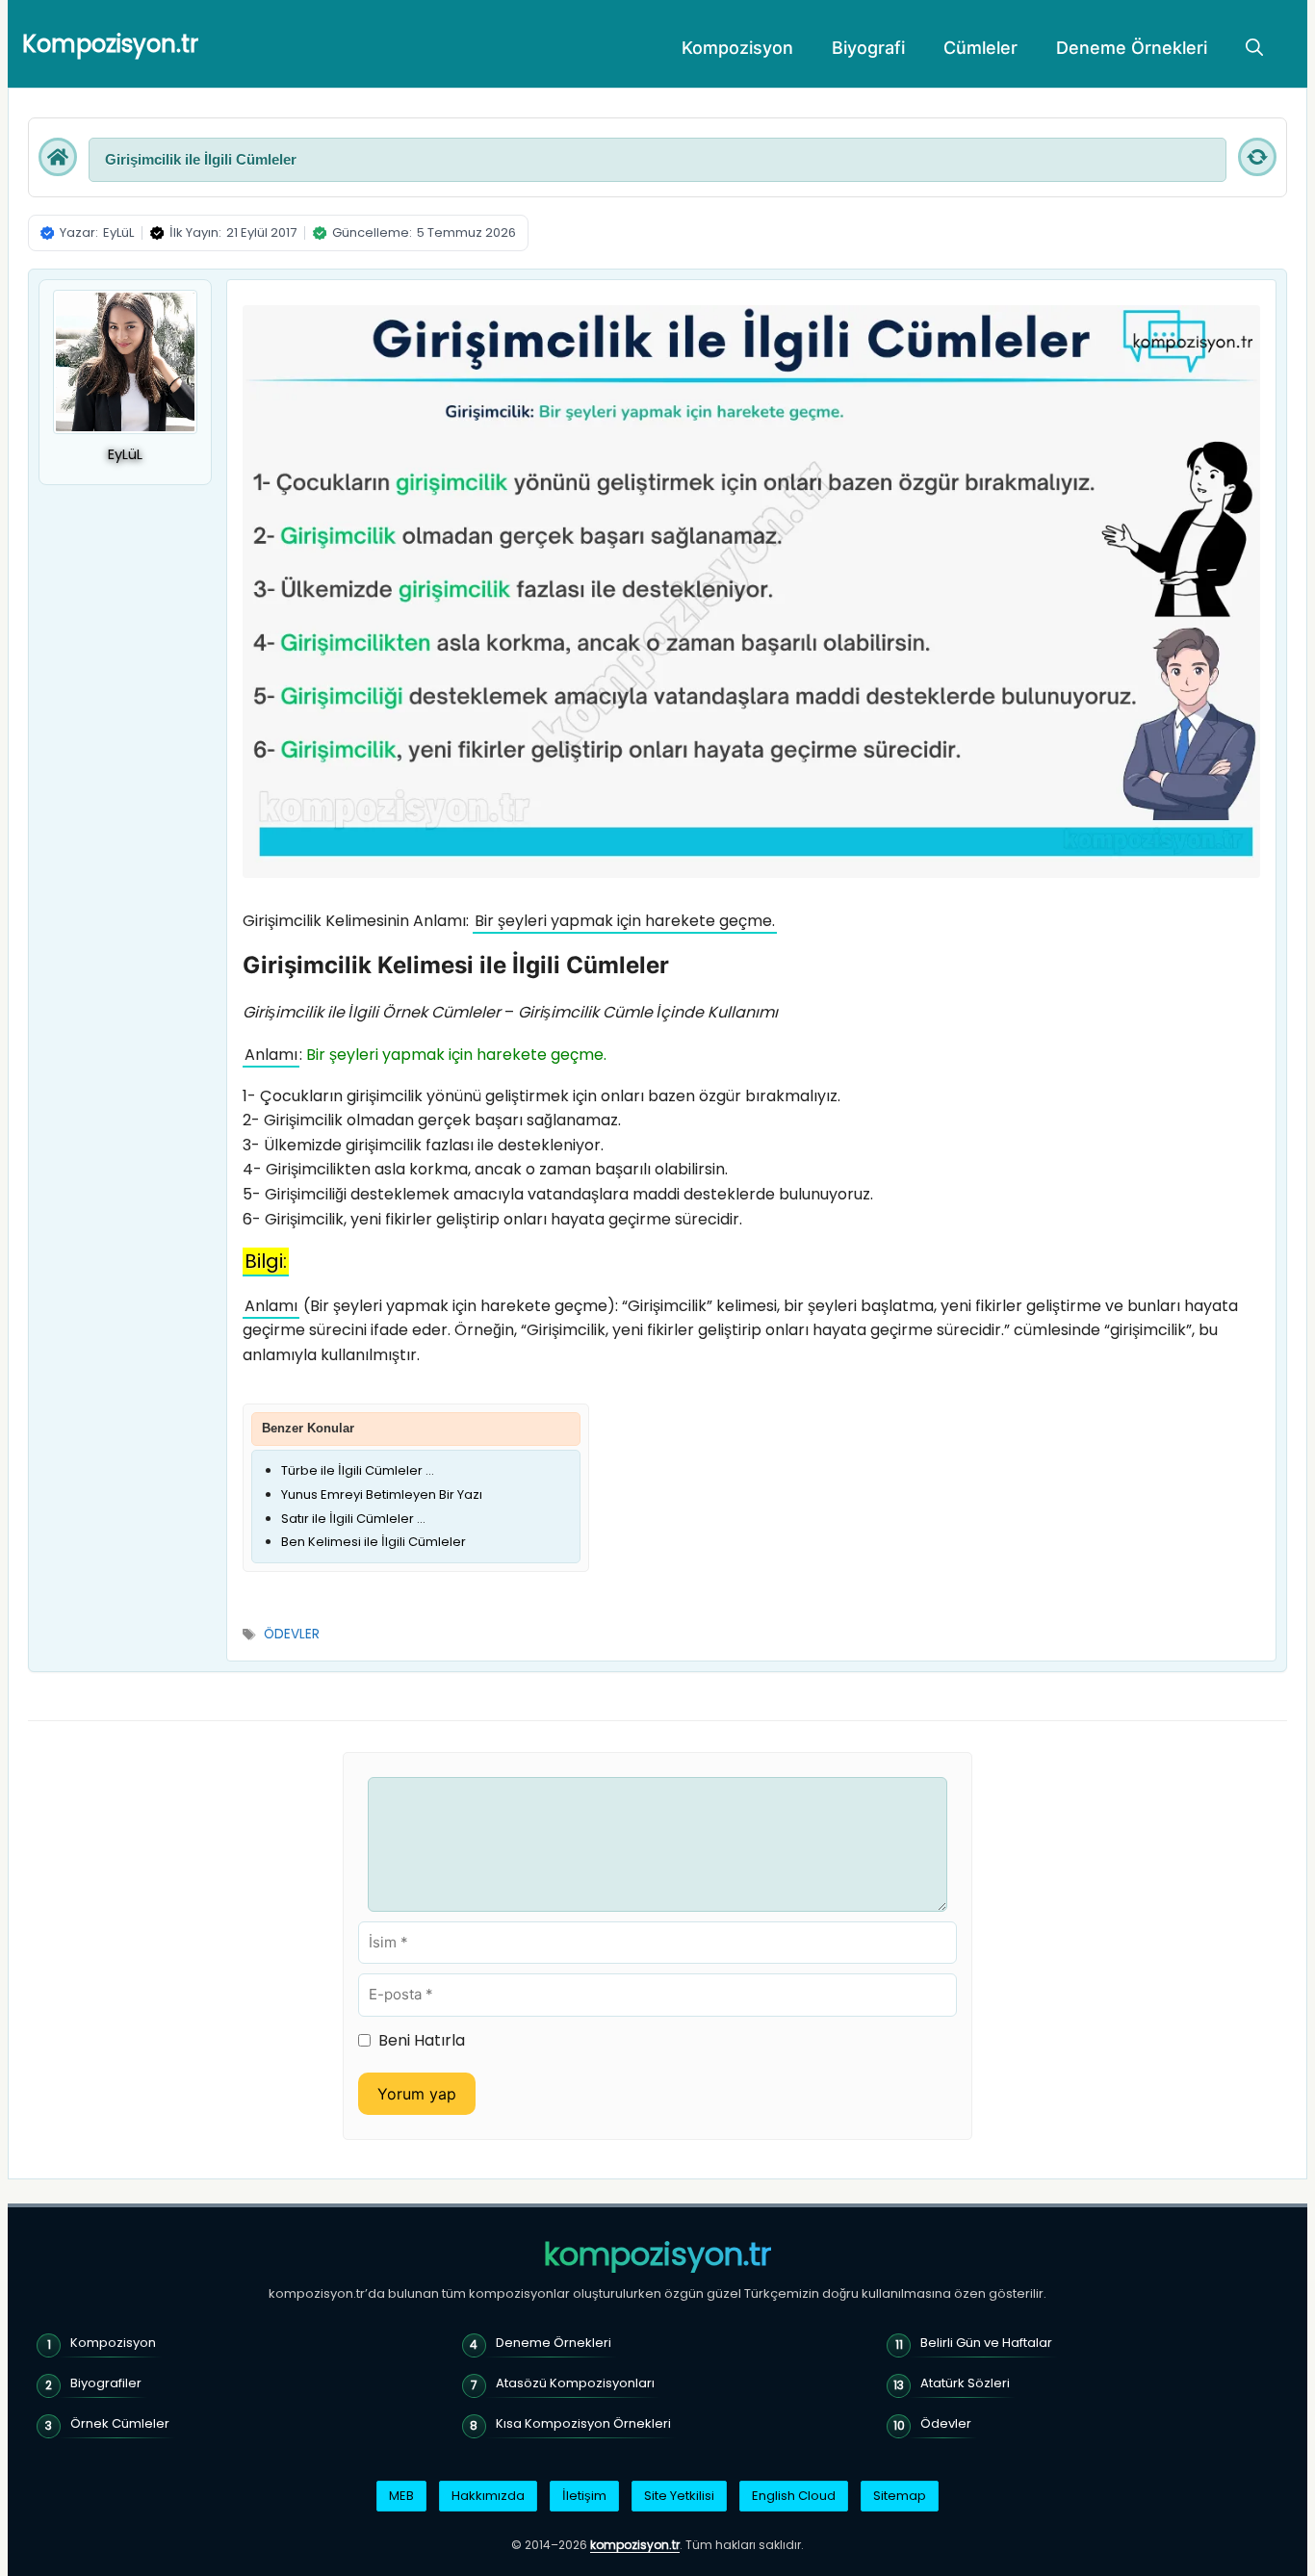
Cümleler (980, 48)
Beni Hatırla (422, 2040)
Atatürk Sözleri (965, 2383)
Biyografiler (106, 2383)
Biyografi (868, 48)
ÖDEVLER (292, 1634)
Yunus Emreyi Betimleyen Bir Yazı (382, 1494)
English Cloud (794, 2496)
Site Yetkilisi (679, 2496)
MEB (401, 2496)
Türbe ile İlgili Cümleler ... (358, 1470)
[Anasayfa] (58, 157)
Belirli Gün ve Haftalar (986, 2343)
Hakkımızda (488, 2496)
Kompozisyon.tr (110, 44)
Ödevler (946, 2423)
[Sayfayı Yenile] (1257, 157)
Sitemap (900, 2496)
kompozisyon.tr (657, 2254)
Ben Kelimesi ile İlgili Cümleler (374, 1542)
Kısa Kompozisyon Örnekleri (583, 2423)
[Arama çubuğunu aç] (1254, 48)
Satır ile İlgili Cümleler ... (353, 1519)
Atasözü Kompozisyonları (575, 2383)
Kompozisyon (737, 48)
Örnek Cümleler (120, 2423)
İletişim (584, 2496)
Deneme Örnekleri (1132, 48)
